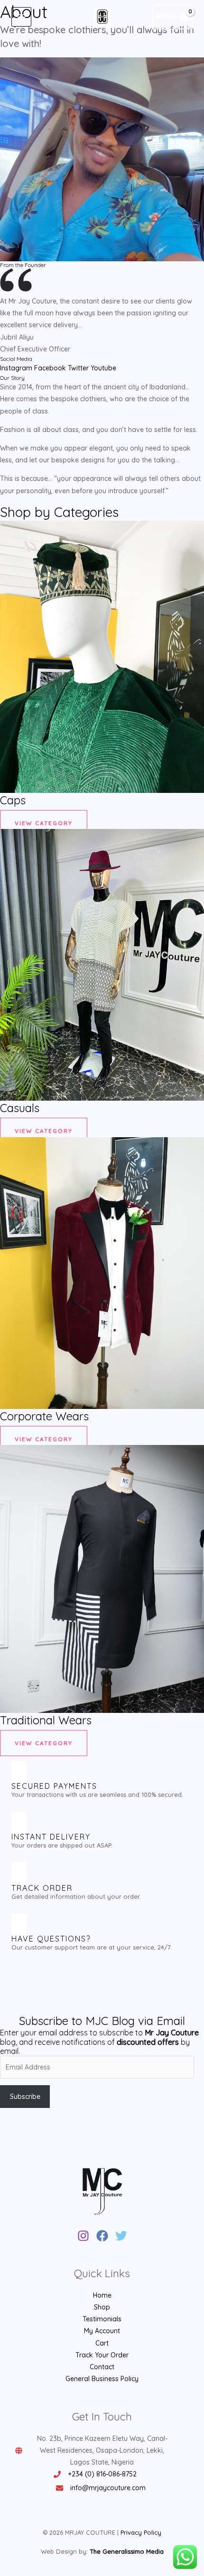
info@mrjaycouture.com (108, 2488)
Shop (102, 2307)
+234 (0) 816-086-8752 (102, 2474)
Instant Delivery (51, 1837)
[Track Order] (19, 1876)
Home (102, 2295)
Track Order (42, 1888)
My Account (102, 2331)
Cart (102, 2343)
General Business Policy (102, 2379)
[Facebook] (102, 2236)
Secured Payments (54, 1786)
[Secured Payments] (19, 1774)
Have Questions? (51, 1939)
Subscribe (25, 2097)
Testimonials (102, 2319)
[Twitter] (121, 2236)
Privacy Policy (141, 2532)
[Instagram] (83, 2236)
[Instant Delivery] (19, 1825)
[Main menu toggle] (21, 17)
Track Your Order (102, 2355)
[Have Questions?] (19, 1927)
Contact (102, 2367)
